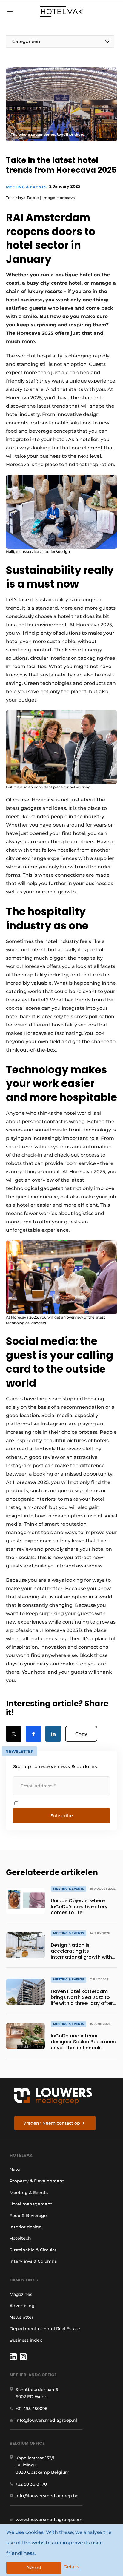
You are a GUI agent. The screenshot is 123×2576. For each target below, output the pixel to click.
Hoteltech (20, 2238)
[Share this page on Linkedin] (53, 1734)
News (16, 2170)
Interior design (26, 2227)
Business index (26, 2340)
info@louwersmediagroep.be (47, 2496)
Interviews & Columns (33, 2261)
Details (71, 2567)
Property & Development (37, 2181)
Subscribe (62, 1816)
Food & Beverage (28, 2216)
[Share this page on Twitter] (14, 1734)
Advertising (22, 2306)
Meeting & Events (26, 187)
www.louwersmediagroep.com (49, 2520)
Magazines (21, 2294)
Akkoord (34, 2567)
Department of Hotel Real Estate (45, 2329)
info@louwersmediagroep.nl (46, 2420)
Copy (81, 1734)
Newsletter (21, 2317)
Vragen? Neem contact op (52, 2123)
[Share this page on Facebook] (33, 1734)
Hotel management (31, 2204)
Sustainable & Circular (33, 2250)
